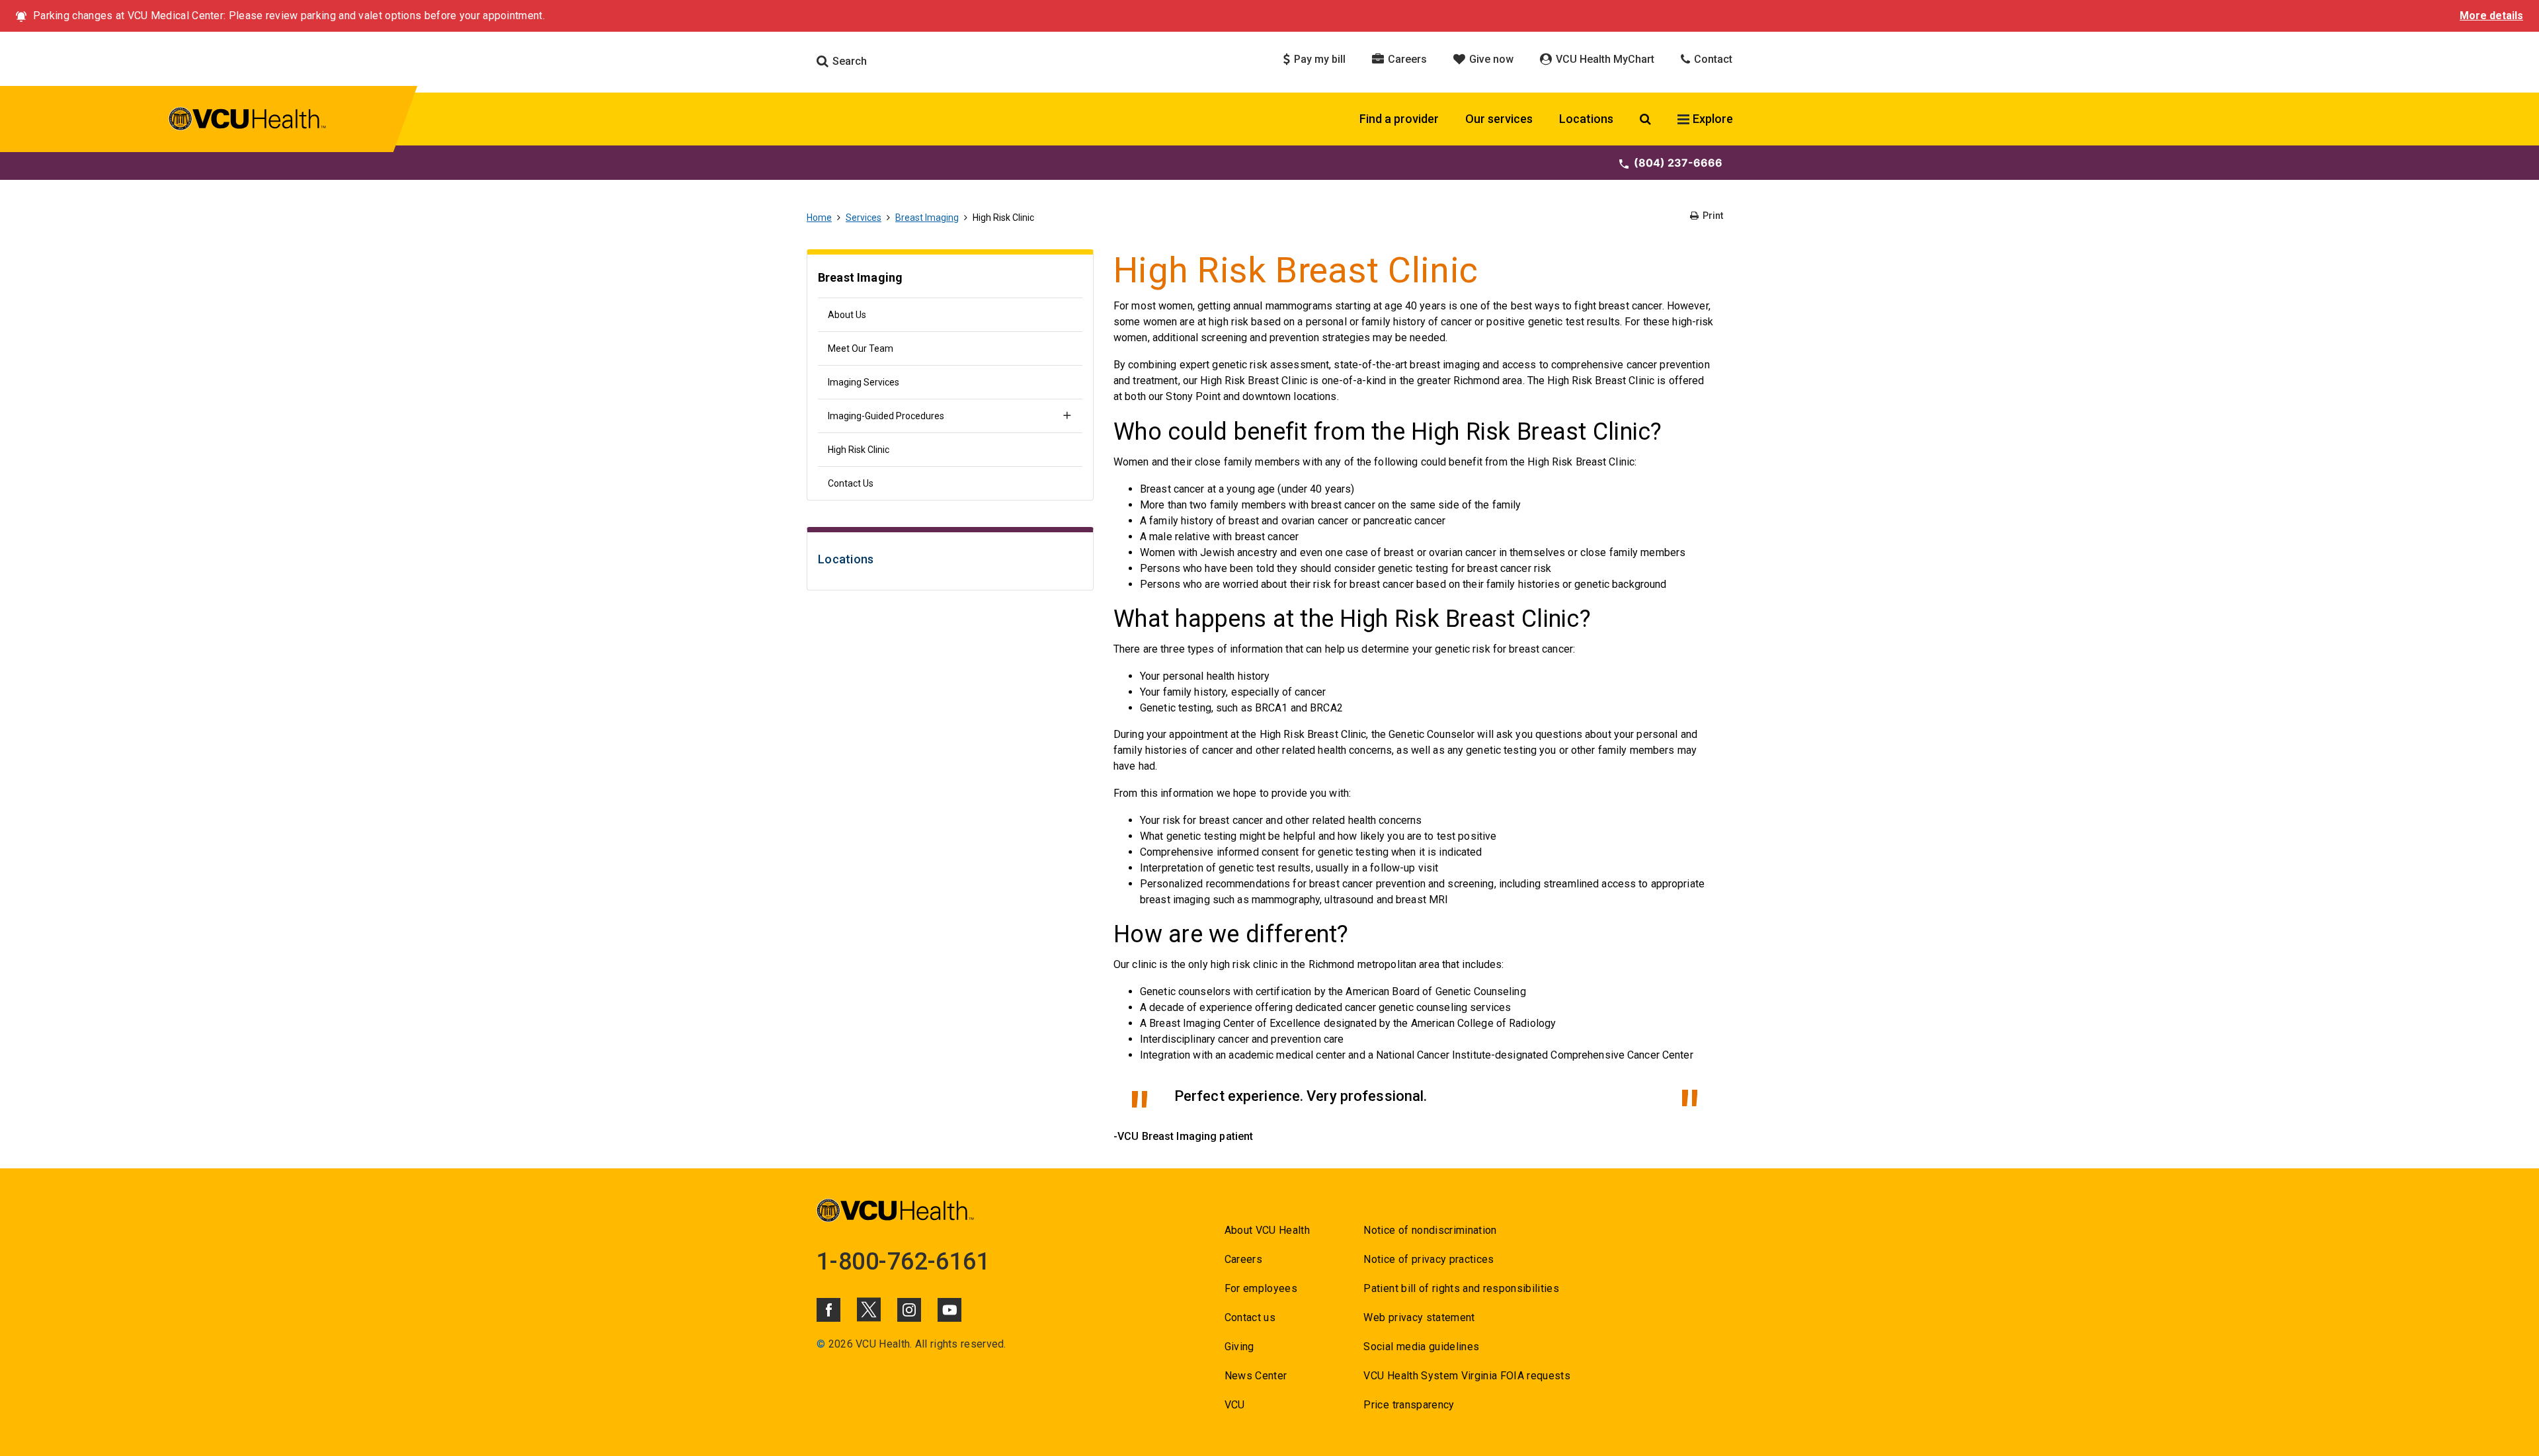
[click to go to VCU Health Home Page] (248, 121)
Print (1712, 216)
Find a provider (1399, 119)
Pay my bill (1318, 59)
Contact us (1250, 1317)
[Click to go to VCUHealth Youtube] (949, 1310)
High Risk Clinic (859, 450)
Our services (1499, 119)
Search (848, 61)
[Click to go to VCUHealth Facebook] (828, 1310)
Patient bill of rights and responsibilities (1461, 1288)
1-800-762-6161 (903, 1262)
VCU (1235, 1405)
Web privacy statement (1419, 1317)
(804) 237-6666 (1678, 163)
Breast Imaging (927, 218)
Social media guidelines (1421, 1347)
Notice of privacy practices (1429, 1259)
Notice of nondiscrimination (1430, 1230)
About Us (847, 315)
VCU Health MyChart (1604, 59)
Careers (1406, 59)
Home (819, 218)
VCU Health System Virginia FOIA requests (1467, 1376)
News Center (1256, 1376)
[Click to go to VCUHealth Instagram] (909, 1310)
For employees (1261, 1288)
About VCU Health (1267, 1230)
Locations (1586, 119)
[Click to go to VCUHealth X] (869, 1309)
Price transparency (1409, 1405)
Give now (1490, 59)
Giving (1239, 1347)
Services (864, 218)
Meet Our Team (861, 348)
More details (2491, 16)
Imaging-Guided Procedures (886, 416)
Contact (1712, 59)
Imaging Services (864, 382)
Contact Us (851, 483)
